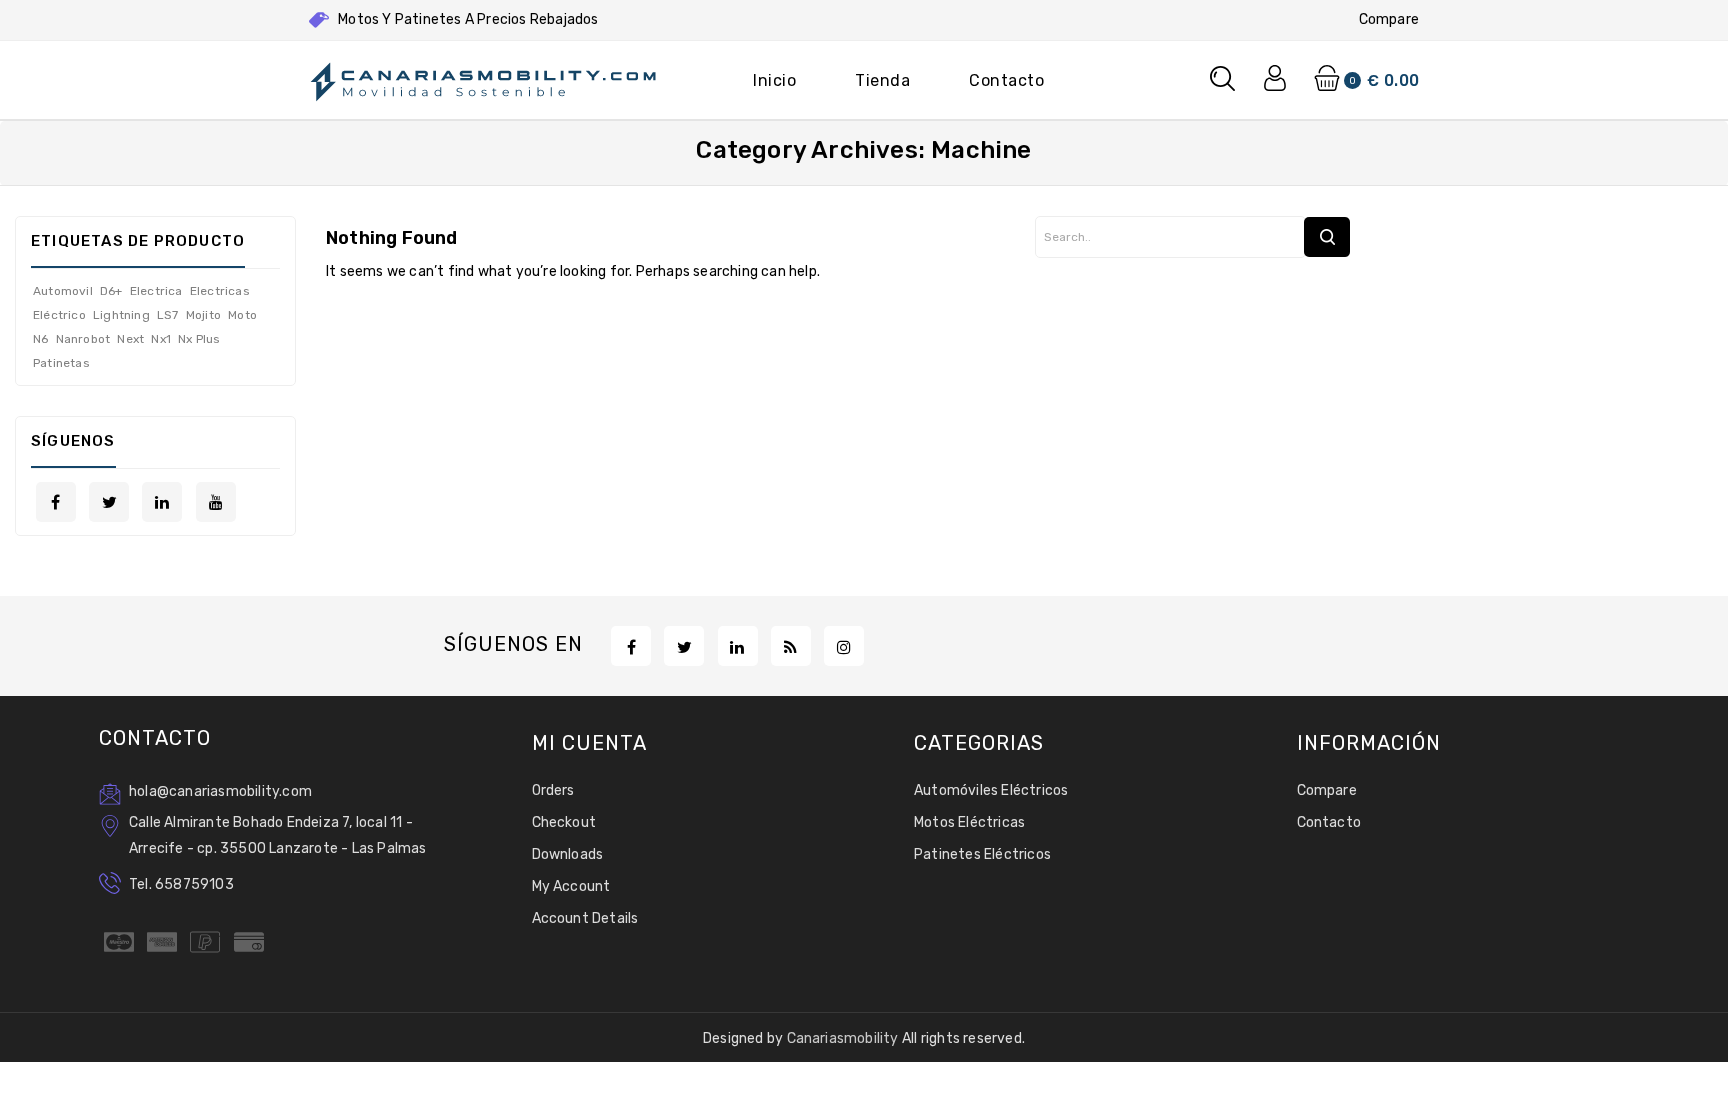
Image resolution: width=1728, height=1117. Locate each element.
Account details (585, 918)
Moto (242, 315)
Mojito (203, 315)
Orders (553, 790)
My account (571, 886)
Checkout (564, 822)
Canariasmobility (844, 1038)
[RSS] (791, 646)
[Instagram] (844, 646)
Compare (1389, 19)
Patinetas (61, 363)
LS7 (168, 315)
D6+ (111, 291)
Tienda (882, 80)
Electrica (156, 291)
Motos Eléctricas (969, 822)
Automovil (63, 291)
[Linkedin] (162, 502)
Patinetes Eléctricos (982, 854)
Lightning (121, 315)
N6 (40, 339)
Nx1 (161, 339)
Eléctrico (59, 315)
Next (130, 339)
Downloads (568, 854)
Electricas (220, 291)
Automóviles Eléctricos (991, 790)
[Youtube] (216, 502)
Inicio (774, 80)
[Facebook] (56, 502)
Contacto (1006, 80)
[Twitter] (109, 502)
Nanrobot (83, 339)
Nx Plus (199, 339)
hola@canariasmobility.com (220, 791)
